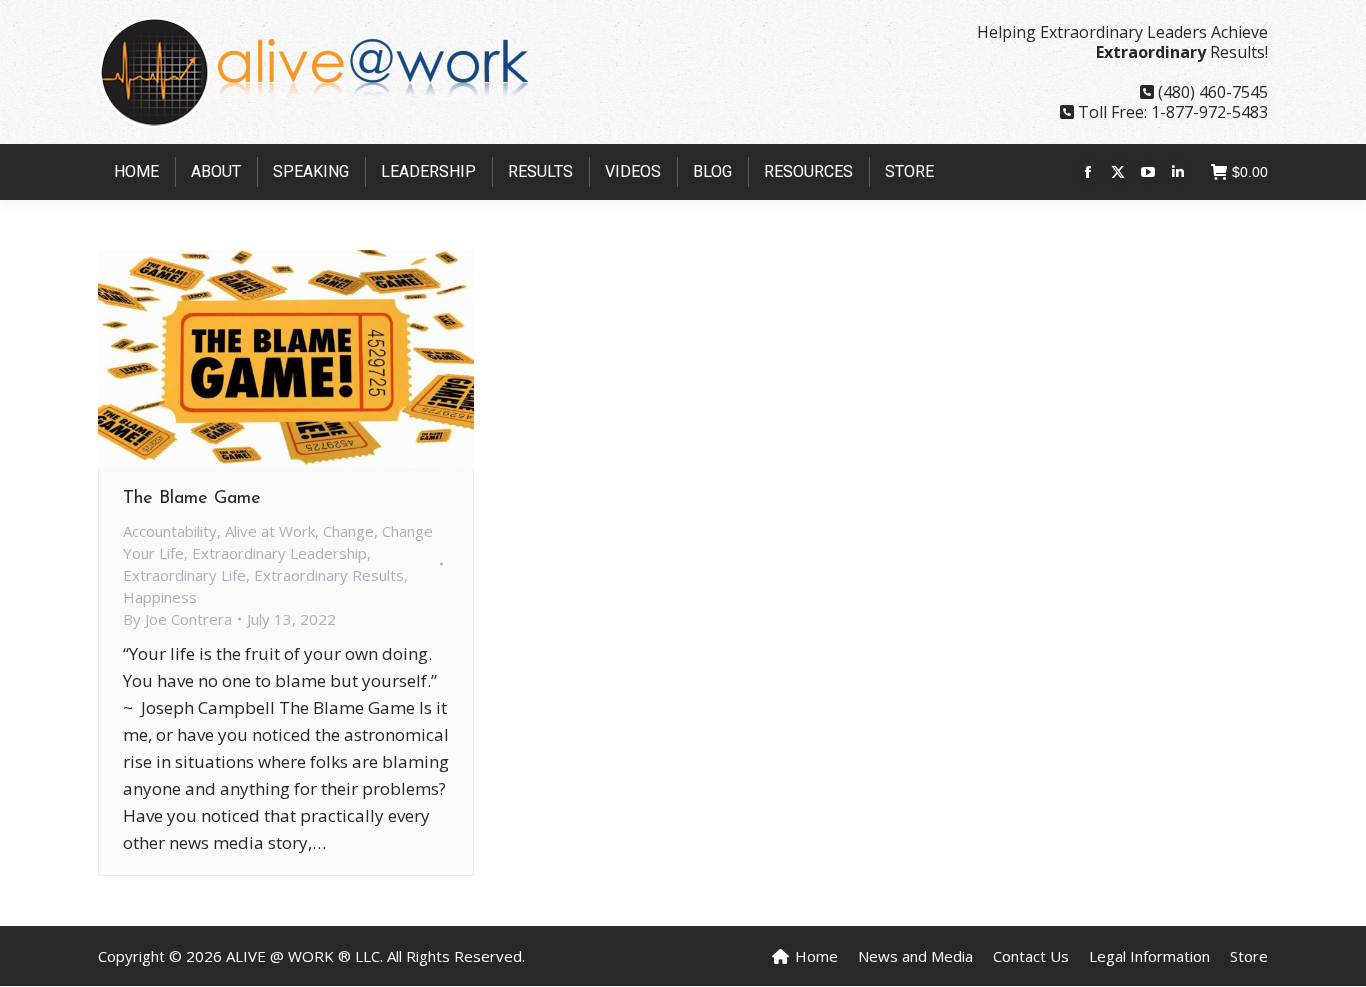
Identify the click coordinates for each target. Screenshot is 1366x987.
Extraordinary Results (329, 575)
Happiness (160, 597)
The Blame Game (192, 499)
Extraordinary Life (184, 575)
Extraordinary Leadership (279, 553)
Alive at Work (270, 531)
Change (348, 531)
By (177, 619)
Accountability (170, 531)
